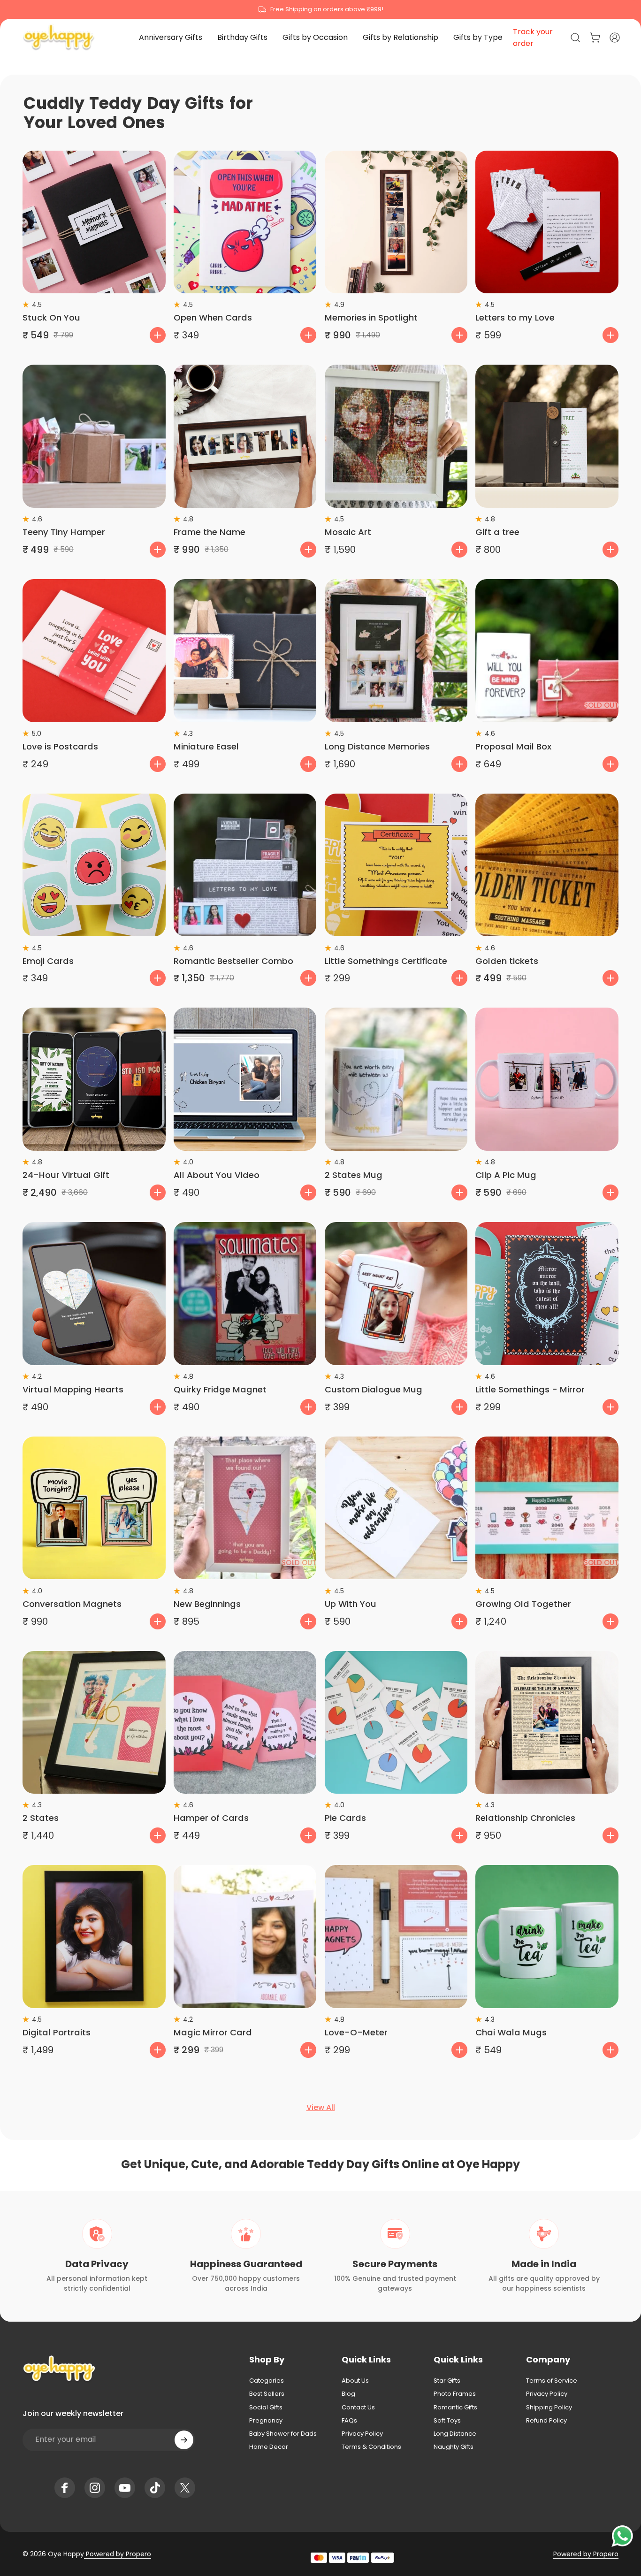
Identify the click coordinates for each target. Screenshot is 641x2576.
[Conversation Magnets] (94, 1508)
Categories (267, 2381)
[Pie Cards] (396, 1723)
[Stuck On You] (94, 222)
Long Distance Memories (377, 746)
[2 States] (94, 1723)
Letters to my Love (515, 317)
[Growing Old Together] (547, 1508)
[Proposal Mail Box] (547, 651)
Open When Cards (213, 317)
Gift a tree (497, 532)
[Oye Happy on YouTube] (125, 2488)
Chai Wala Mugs (511, 2032)
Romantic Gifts (455, 2408)
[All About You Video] (245, 1079)
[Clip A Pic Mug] (547, 1079)
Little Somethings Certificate (386, 961)
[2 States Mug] (396, 1079)
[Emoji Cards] (94, 865)
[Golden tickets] (547, 865)
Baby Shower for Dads (283, 2434)
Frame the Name (210, 532)
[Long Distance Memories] (396, 651)
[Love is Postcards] (94, 651)
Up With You (351, 1604)
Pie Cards (345, 1818)
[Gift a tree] (547, 436)
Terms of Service (552, 2381)
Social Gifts (266, 2408)
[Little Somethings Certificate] (396, 865)
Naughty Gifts (454, 2447)
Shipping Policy (549, 2408)
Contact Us (358, 2408)
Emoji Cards (48, 961)
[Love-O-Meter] (396, 1937)
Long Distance (455, 2434)
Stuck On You (51, 317)
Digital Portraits (57, 2032)
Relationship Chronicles (525, 1818)
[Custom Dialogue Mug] (396, 1294)
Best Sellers (267, 2394)
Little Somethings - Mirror (530, 1389)
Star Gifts (447, 2381)
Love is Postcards (60, 746)
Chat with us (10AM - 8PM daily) (321, 9)
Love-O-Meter (356, 2032)
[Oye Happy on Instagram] (95, 2488)
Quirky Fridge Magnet (220, 1389)
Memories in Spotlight (371, 317)
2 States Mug (354, 1175)
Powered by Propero (118, 2554)
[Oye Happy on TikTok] (155, 2488)
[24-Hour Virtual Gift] (94, 1079)
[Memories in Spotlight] (396, 222)
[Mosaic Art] (396, 436)
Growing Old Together (523, 1604)
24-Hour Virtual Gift (66, 1175)
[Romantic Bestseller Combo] (245, 865)
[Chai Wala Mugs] (547, 1937)
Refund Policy (546, 2421)
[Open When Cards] (245, 222)
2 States (41, 1818)
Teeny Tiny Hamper (64, 532)
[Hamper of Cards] (245, 1723)
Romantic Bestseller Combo (233, 961)
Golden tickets (507, 961)
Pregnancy (266, 2421)
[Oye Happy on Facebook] (65, 2488)
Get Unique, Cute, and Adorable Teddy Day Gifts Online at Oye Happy (320, 2164)
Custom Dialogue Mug (374, 1389)
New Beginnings (207, 1604)
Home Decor (269, 2447)
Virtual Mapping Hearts (73, 1389)
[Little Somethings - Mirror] (547, 1294)
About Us (355, 2381)
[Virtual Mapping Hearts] (94, 1294)
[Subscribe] (184, 2440)
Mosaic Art (348, 532)
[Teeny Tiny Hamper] (94, 436)
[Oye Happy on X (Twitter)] (185, 2488)
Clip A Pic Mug (506, 1175)
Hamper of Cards (211, 1818)
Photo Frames (455, 2394)
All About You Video (217, 1175)
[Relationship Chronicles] (547, 1723)
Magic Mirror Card (213, 2032)
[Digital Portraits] (94, 1937)
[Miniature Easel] (245, 651)
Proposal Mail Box (513, 746)
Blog (348, 2394)
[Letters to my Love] (547, 222)
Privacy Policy (362, 2434)
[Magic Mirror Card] (245, 1937)
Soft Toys (447, 2421)
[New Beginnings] (245, 1508)
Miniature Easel (206, 746)
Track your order (533, 38)
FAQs (349, 2421)
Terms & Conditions (371, 2447)
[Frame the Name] (245, 436)
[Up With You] (396, 1508)
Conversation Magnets (72, 1604)
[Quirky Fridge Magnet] (245, 1294)
